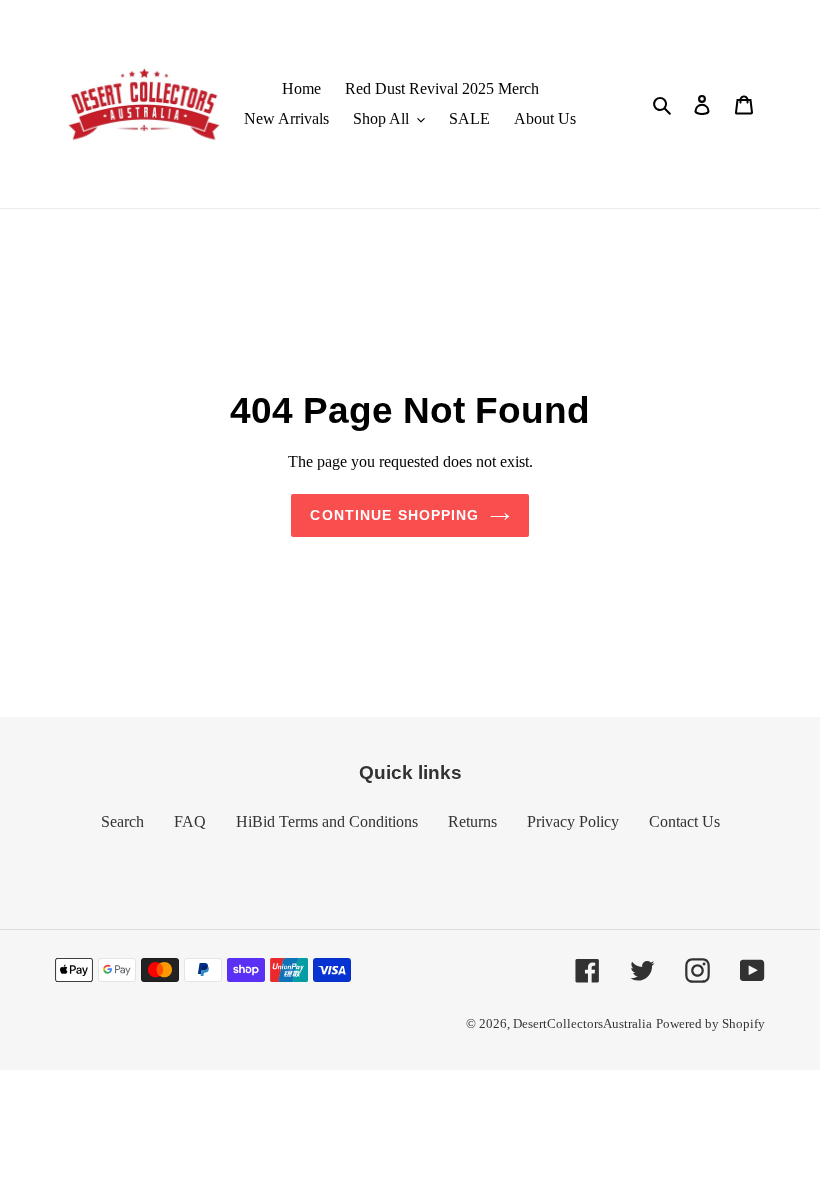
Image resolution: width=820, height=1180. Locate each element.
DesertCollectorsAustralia (582, 1023)
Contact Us (684, 821)
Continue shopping (394, 515)
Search (122, 821)
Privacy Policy (573, 821)
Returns (472, 821)
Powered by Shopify (710, 1023)
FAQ (190, 821)
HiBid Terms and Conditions (327, 821)
